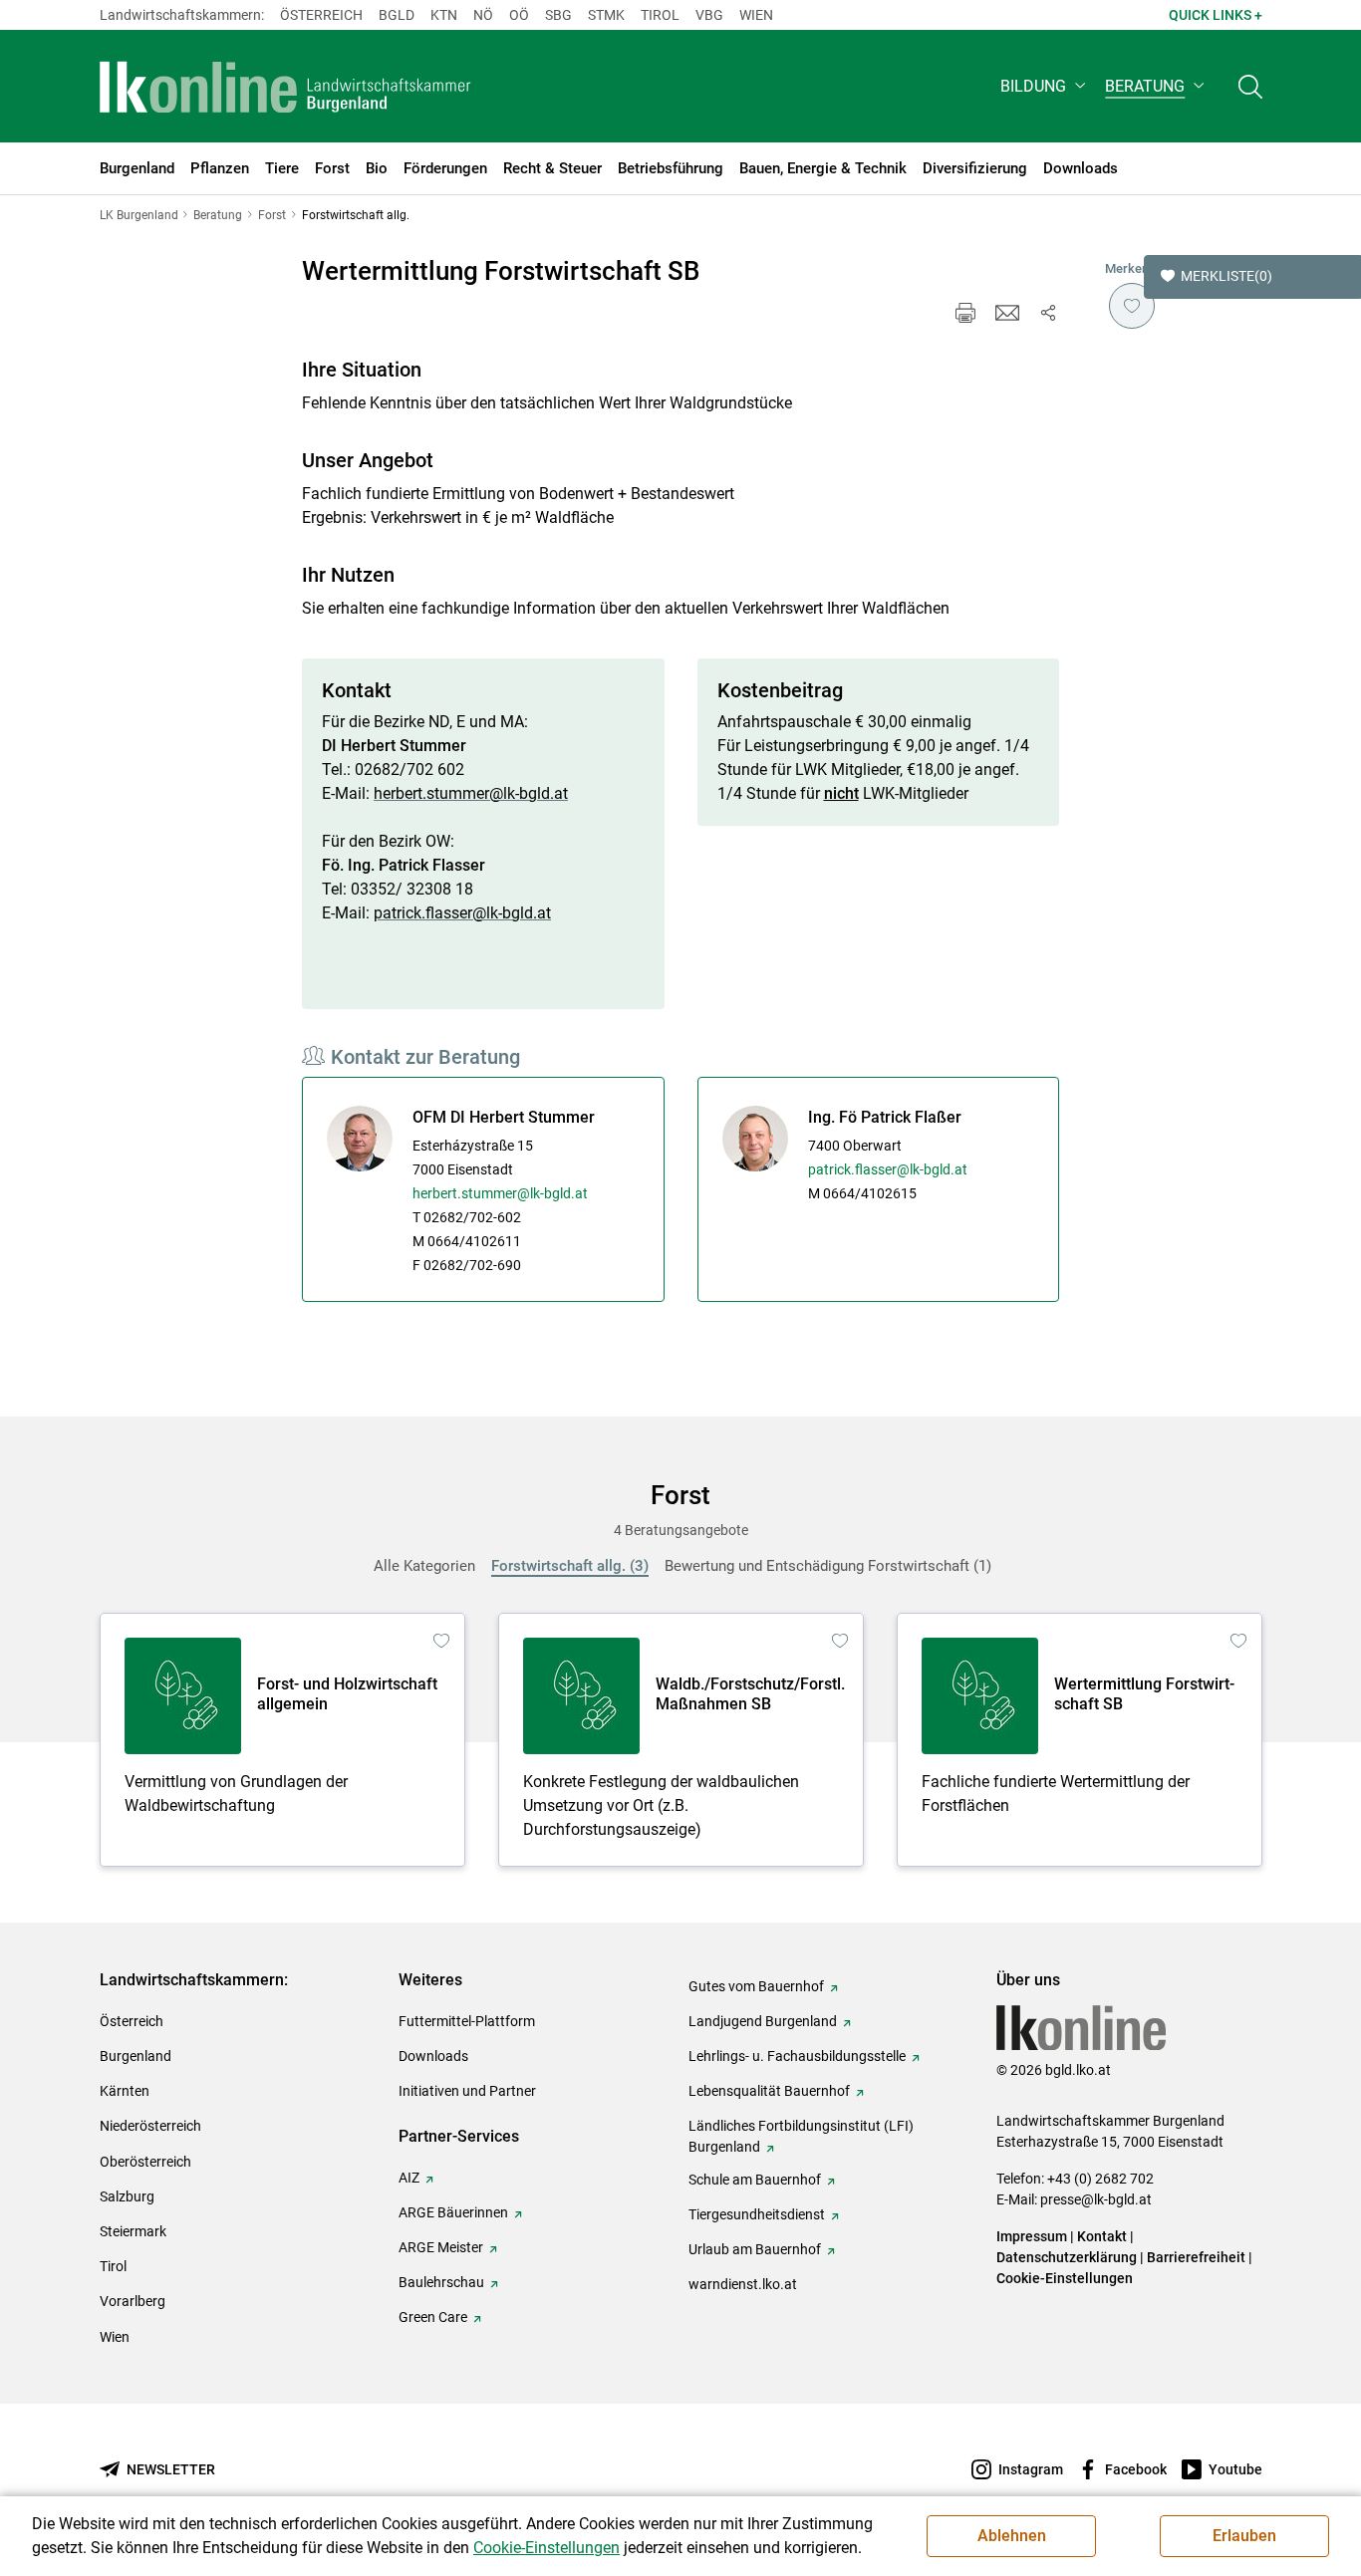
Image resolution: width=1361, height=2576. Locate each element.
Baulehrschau (441, 2282)
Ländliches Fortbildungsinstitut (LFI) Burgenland (801, 2136)
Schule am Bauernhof (755, 2180)
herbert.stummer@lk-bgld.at (471, 793)
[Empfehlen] (1007, 313)
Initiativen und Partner (467, 2091)
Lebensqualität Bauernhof (769, 2091)
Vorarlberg (133, 2301)
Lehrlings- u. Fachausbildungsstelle (797, 2056)
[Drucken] (965, 313)
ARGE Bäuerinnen (453, 2212)
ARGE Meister (441, 2247)
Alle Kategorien (424, 1566)
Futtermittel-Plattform (467, 2021)
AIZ (409, 2178)
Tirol (660, 15)
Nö (483, 15)
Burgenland (136, 2056)
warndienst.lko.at (743, 2284)
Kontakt (1102, 2236)
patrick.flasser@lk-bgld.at (462, 913)
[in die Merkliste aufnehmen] (1132, 306)
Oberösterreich (145, 2162)
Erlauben (1244, 2536)
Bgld (397, 15)
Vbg (709, 15)
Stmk (606, 15)
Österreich (321, 15)
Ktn (444, 15)
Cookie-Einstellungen (1065, 2278)
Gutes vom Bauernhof (756, 1986)
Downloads (433, 2056)
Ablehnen (1012, 2536)
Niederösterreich (150, 2126)
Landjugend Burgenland (763, 2021)
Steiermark (133, 2231)
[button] (1045, 86)
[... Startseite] (286, 87)
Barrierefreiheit (1196, 2257)
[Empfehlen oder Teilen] (1047, 313)
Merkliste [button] (1226, 276)
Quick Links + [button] (1216, 15)
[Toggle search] (1250, 86)
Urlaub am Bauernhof (755, 2249)
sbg (558, 15)
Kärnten (125, 2091)
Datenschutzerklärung (1067, 2257)
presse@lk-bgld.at (1096, 2199)
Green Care (433, 2317)
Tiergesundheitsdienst (757, 2214)
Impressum (1032, 2236)
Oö (519, 15)
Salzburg (127, 2196)
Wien (756, 15)
